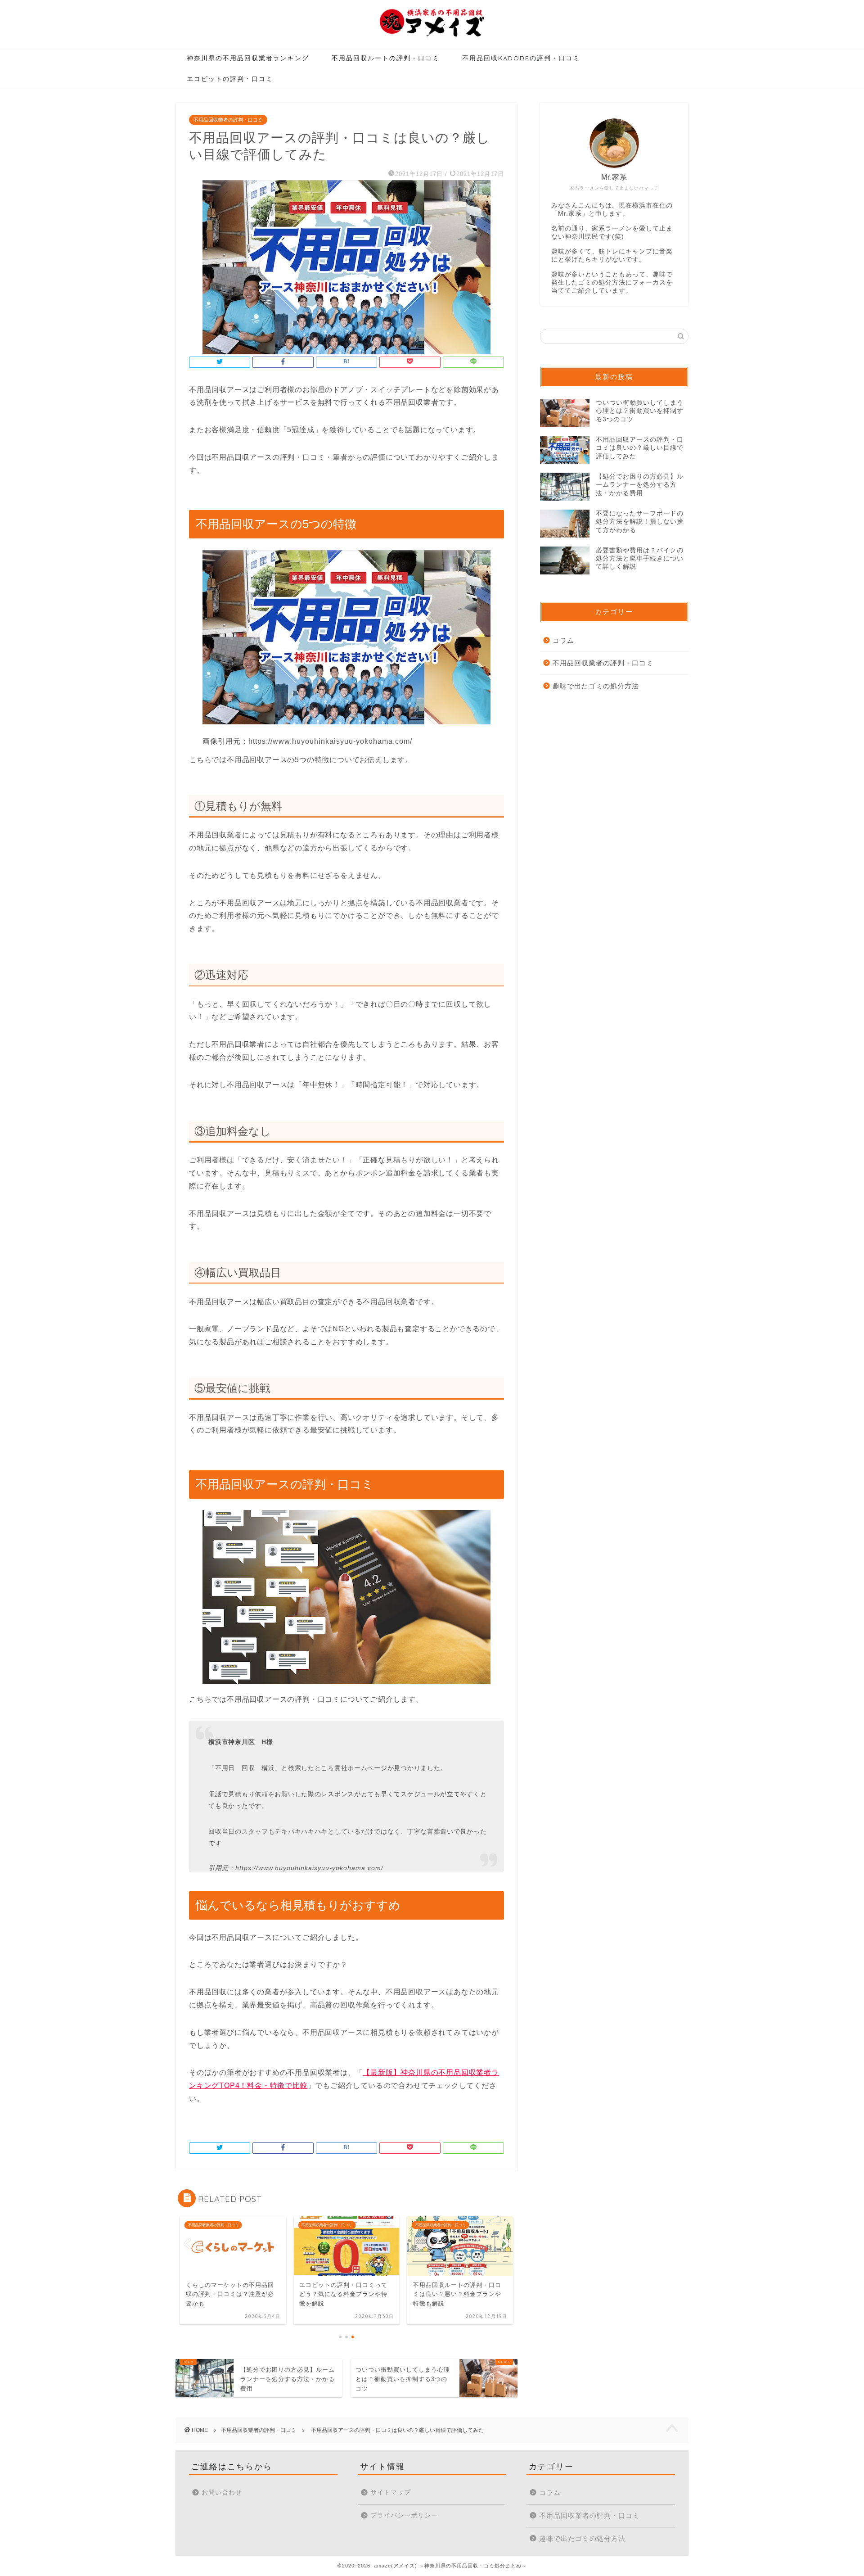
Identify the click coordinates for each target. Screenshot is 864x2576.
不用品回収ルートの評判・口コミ (386, 58)
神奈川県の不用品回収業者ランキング (248, 58)
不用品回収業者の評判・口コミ (228, 120)
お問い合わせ (222, 2492)
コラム (563, 640)
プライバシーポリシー (404, 2515)
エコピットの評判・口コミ (230, 79)
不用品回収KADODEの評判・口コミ (521, 58)
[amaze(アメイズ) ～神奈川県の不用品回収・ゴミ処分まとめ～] (432, 36)
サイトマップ (391, 2492)
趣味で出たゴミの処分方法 (596, 686)
